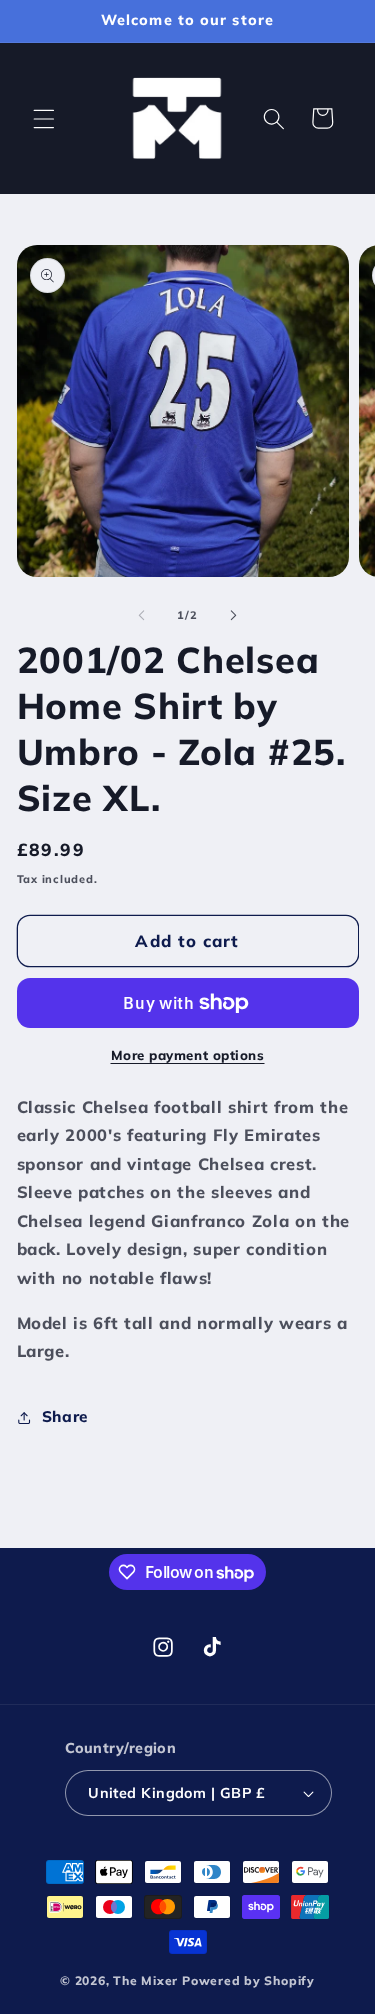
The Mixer (145, 1980)
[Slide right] (234, 615)
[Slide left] (141, 615)
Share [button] (65, 1416)
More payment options (188, 1055)
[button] (44, 118)
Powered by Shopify (248, 1980)
